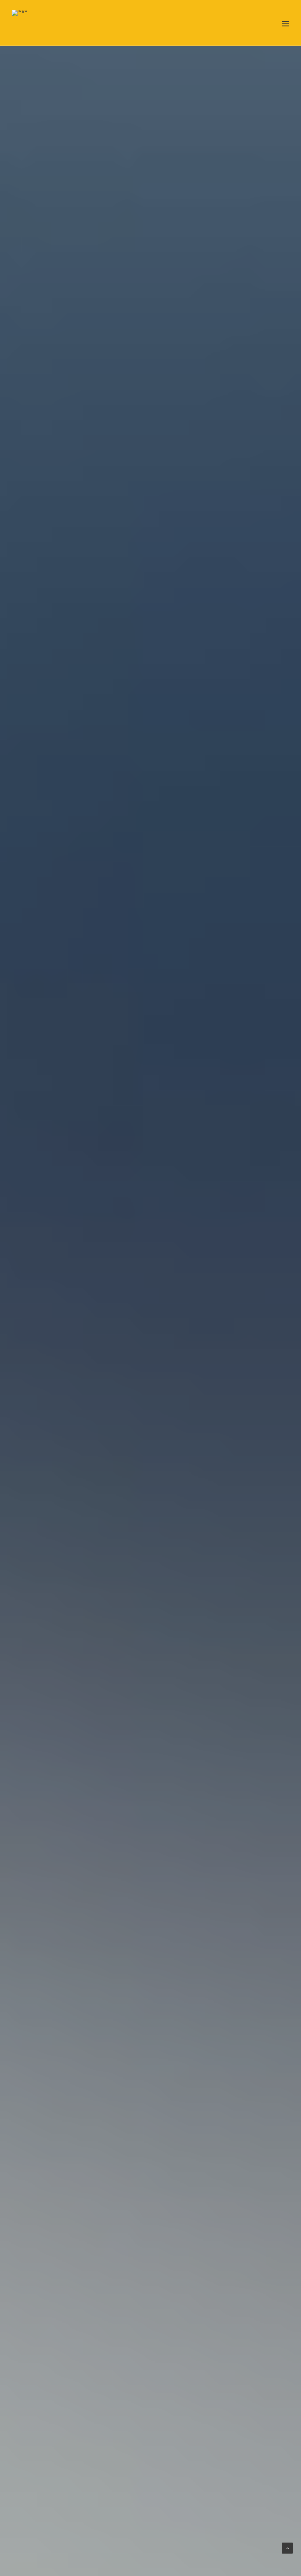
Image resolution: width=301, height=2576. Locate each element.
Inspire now (150, 1372)
